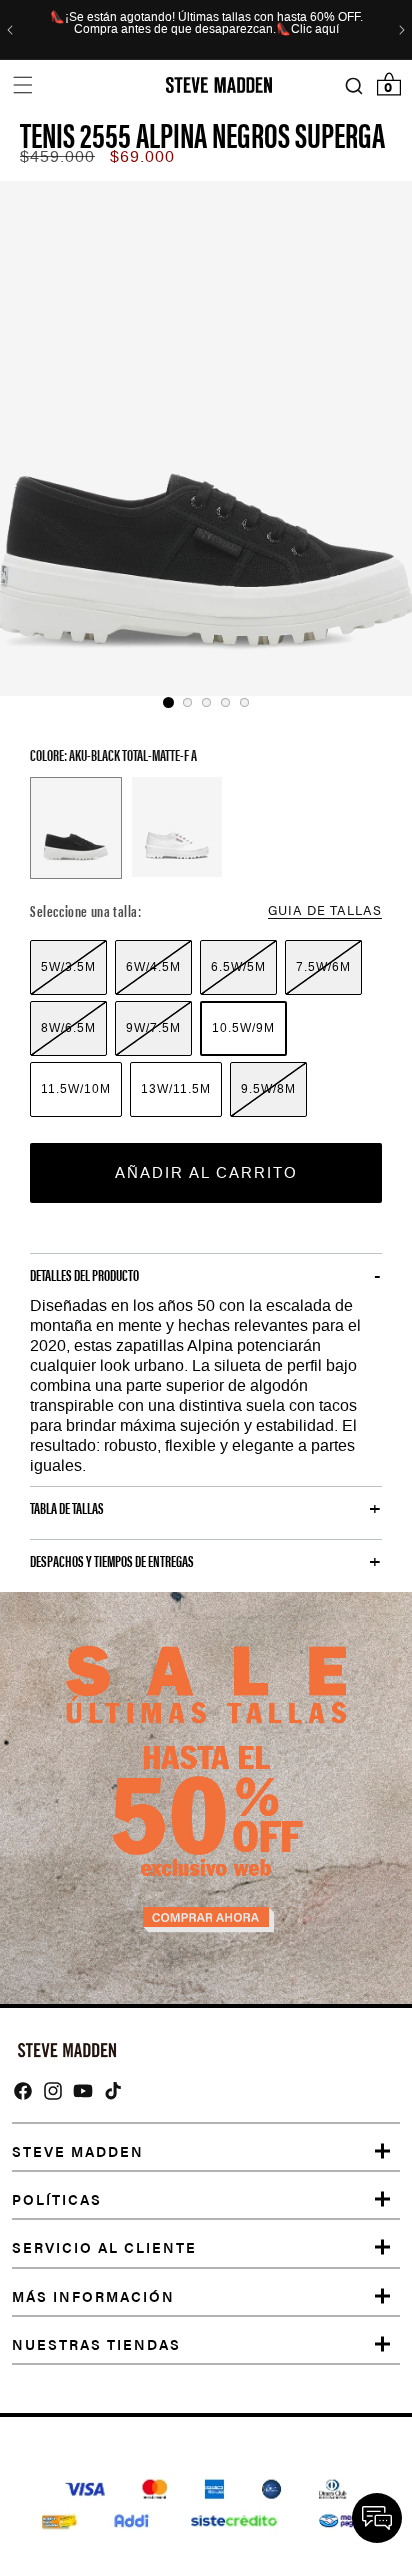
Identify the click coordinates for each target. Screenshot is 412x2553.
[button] (22, 85)
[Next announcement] (402, 30)
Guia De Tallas (325, 909)
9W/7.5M (153, 1028)
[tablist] (206, 702)
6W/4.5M (153, 967)
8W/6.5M (68, 1028)
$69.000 (142, 156)
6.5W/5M (238, 967)
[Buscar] (353, 85)
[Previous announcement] (10, 30)
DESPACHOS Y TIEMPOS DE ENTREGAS (112, 1561)
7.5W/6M (323, 967)
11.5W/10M (76, 1089)
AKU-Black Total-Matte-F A (76, 828)
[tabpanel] (206, 438)
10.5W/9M (243, 1028)
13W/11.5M (176, 1089)
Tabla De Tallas (67, 1508)
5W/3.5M (68, 967)
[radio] (68, 967)
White (177, 827)
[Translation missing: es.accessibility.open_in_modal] (206, 438)
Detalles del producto (84, 1275)
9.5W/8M (268, 1089)
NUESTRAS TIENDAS (96, 2344)
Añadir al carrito (206, 1173)
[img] (23, 2091)
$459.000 (57, 156)
